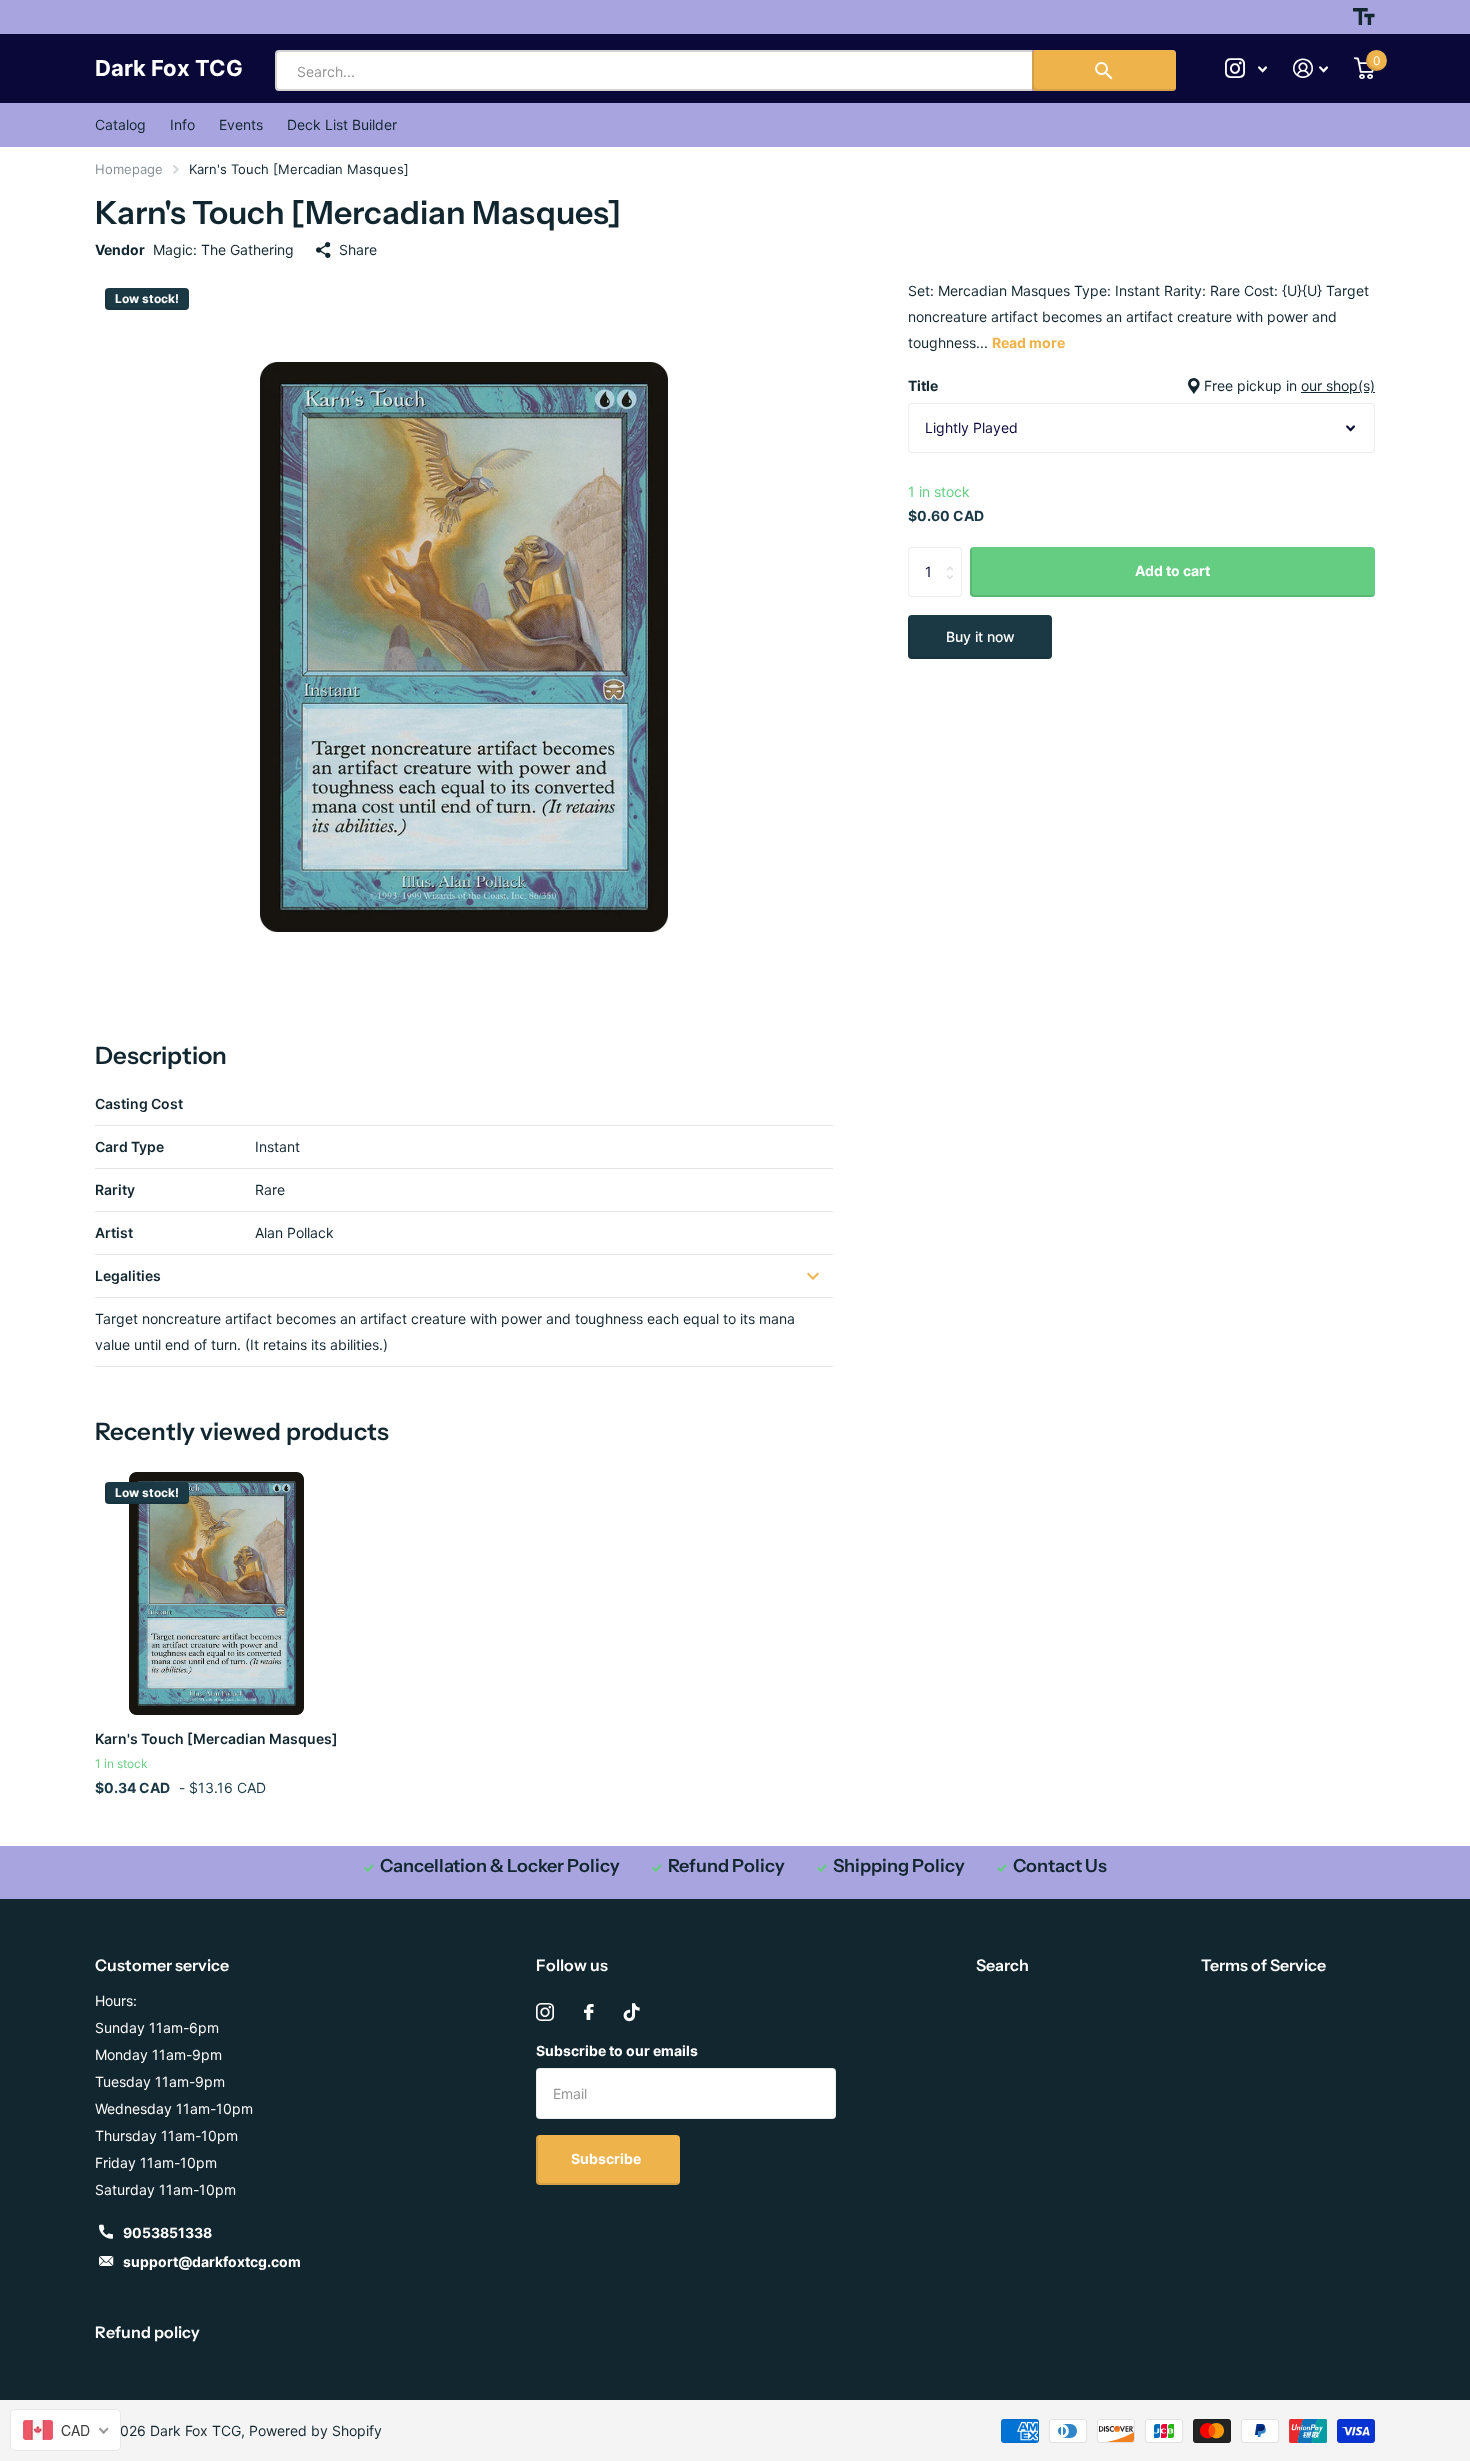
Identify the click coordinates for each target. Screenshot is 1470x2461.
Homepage (129, 169)
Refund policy (147, 2332)
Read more (1028, 342)
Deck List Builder (342, 124)
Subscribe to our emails (617, 2050)
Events (241, 124)
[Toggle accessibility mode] (1364, 17)
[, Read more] (1246, 68)
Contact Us (1060, 1866)
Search (1002, 1965)
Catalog (120, 124)
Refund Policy (726, 1866)
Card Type (129, 1146)
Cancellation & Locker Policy (500, 1866)
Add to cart (1172, 570)
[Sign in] (1310, 68)
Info (182, 124)
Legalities (128, 1275)
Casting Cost (139, 1103)
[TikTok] (632, 2012)
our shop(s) (1338, 385)
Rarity (115, 1189)
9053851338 (167, 2232)
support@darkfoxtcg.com (212, 2261)
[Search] (1104, 70)
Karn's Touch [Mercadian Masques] (216, 1738)
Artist (114, 1232)
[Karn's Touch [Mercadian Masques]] (216, 1593)
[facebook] (589, 2012)
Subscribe (607, 2158)
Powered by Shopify (315, 2430)
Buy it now (980, 636)
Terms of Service (1263, 1965)
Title (1141, 385)
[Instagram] (545, 2012)
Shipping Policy (899, 1866)
